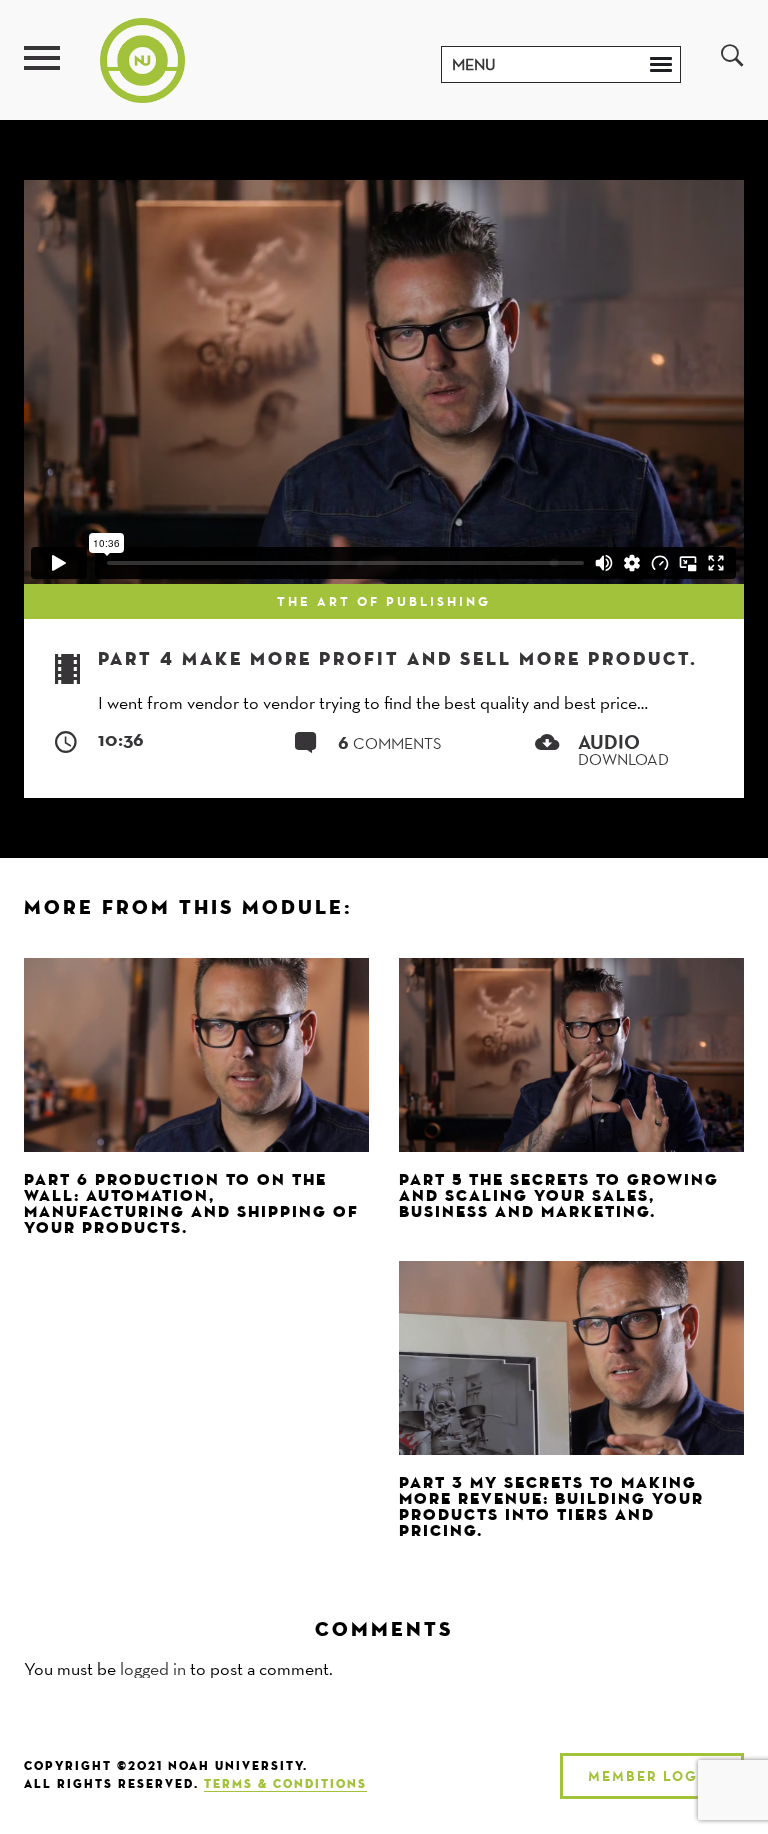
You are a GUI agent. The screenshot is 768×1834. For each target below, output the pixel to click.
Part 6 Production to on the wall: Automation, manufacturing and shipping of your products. (191, 1205)
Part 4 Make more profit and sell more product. (398, 660)
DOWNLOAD (623, 751)
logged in (153, 1668)
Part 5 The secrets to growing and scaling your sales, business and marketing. (559, 1197)
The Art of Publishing (384, 601)
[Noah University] (142, 58)
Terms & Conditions (285, 1785)
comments (390, 743)
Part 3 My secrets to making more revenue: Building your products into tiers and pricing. (551, 1508)
